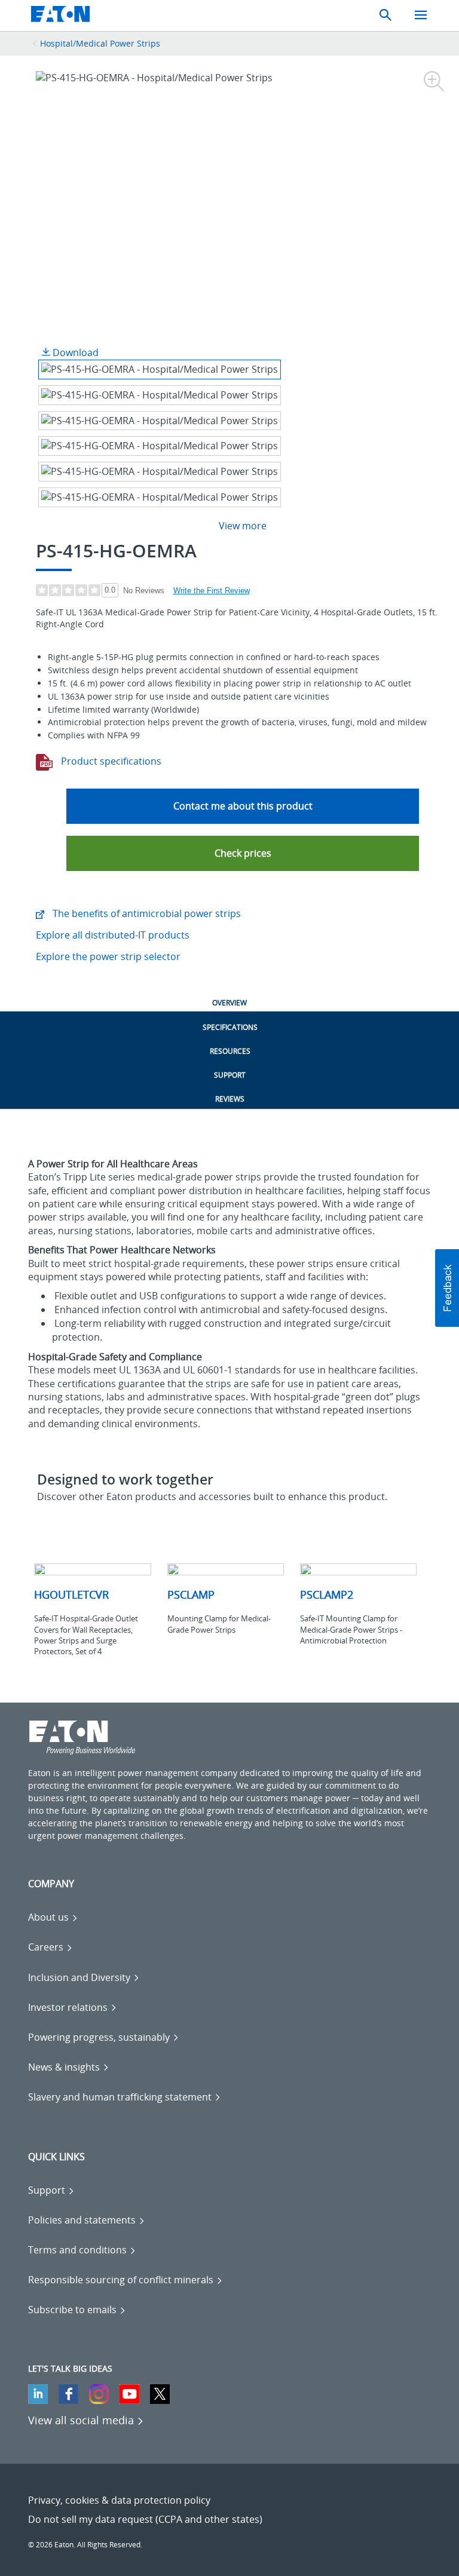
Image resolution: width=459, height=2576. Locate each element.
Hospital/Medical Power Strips (100, 43)
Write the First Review (212, 591)
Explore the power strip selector (108, 956)
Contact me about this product (243, 806)
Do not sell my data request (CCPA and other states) (145, 2519)
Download (74, 352)
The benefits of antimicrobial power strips (146, 913)
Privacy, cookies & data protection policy (119, 2500)
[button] (243, 853)
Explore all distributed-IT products (113, 935)
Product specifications (110, 761)
